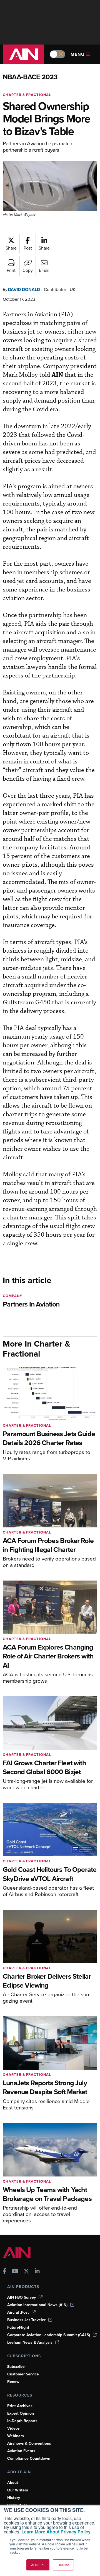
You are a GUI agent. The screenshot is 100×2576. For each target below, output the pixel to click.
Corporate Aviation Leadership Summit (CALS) (49, 2335)
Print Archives (20, 2406)
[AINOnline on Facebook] (5, 2272)
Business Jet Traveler (26, 2320)
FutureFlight (18, 2327)
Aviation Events (21, 2451)
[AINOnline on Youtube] (15, 2272)
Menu (78, 54)
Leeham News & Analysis (30, 2342)
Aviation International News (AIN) (37, 2305)
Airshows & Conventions (29, 2443)
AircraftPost (18, 2312)
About (13, 2483)
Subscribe (16, 2367)
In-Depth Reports (22, 2421)
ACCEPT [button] (38, 2565)
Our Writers (18, 2490)
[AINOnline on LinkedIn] (37, 2272)
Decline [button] (63, 2565)
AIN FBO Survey (22, 2297)
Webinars (16, 2436)
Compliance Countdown (29, 2458)
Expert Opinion (21, 2413)
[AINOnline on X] (26, 2272)
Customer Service (23, 2374)
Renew (13, 2382)
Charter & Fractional (27, 95)
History (14, 2498)
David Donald (24, 289)
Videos (13, 2428)
